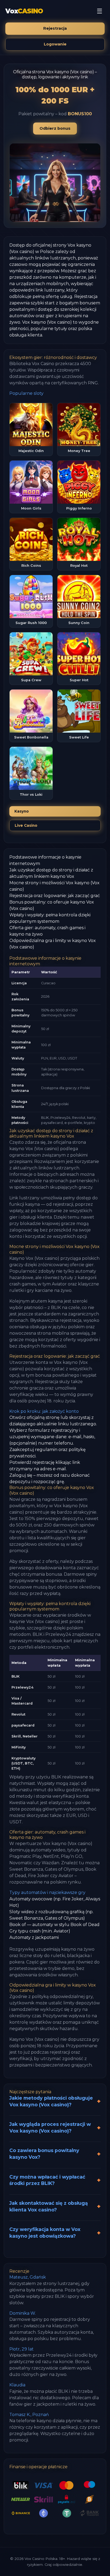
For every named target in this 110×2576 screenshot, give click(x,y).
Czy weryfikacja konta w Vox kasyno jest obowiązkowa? (45, 2233)
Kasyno (22, 811)
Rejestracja (55, 28)
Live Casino (26, 825)
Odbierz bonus (55, 128)
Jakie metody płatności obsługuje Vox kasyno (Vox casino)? (51, 2101)
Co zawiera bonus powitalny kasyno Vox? (44, 2154)
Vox (24, 11)
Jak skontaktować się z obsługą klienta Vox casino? (49, 2206)
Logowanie (55, 44)
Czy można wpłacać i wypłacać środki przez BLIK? (47, 2180)
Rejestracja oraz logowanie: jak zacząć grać (55, 896)
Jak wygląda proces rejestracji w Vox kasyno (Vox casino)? (50, 2127)
